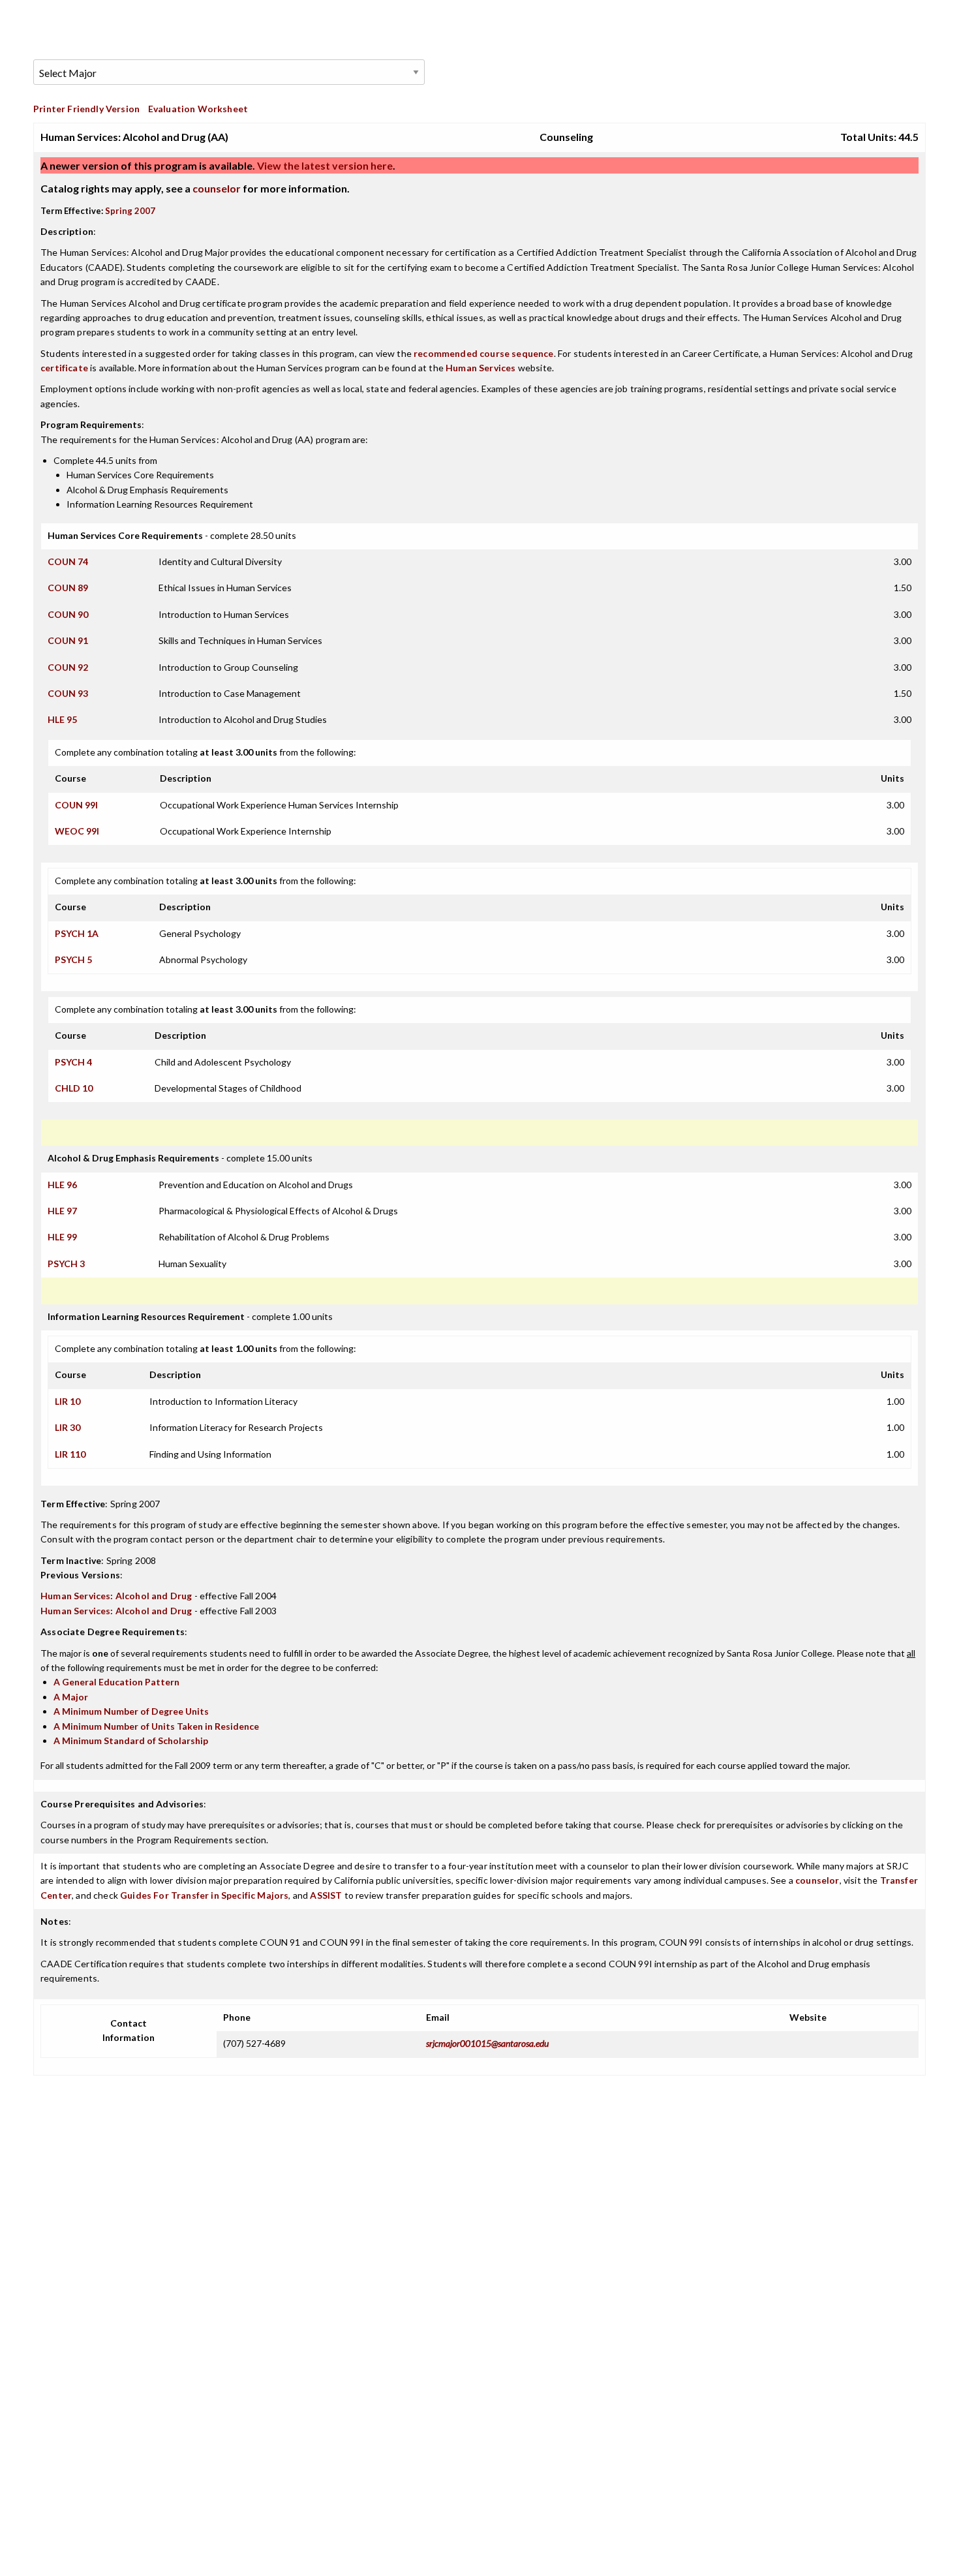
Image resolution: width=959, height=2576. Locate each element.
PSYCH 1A (77, 933)
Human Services (480, 368)
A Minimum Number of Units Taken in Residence (156, 1726)
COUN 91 (68, 640)
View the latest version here (324, 165)
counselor (217, 188)
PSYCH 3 (66, 1264)
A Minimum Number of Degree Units (131, 1711)
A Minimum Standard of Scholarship (131, 1740)
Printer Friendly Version (86, 109)
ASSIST (326, 1895)
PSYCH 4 (73, 1062)
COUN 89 (68, 588)
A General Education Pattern (116, 1682)
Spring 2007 (130, 211)
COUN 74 (68, 561)
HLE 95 (62, 719)
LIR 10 (68, 1401)
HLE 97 (62, 1211)
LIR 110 (70, 1454)
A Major (71, 1697)
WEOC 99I (77, 831)
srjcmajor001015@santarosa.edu (487, 2043)
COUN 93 (68, 693)
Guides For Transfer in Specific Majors (204, 1895)
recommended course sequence (484, 353)
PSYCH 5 (73, 959)
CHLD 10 (74, 1088)
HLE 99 (62, 1237)
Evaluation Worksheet (198, 109)
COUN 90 (68, 614)
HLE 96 (62, 1185)
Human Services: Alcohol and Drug (116, 1596)
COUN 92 (68, 667)
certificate (64, 368)
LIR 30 (68, 1427)
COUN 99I (76, 805)
